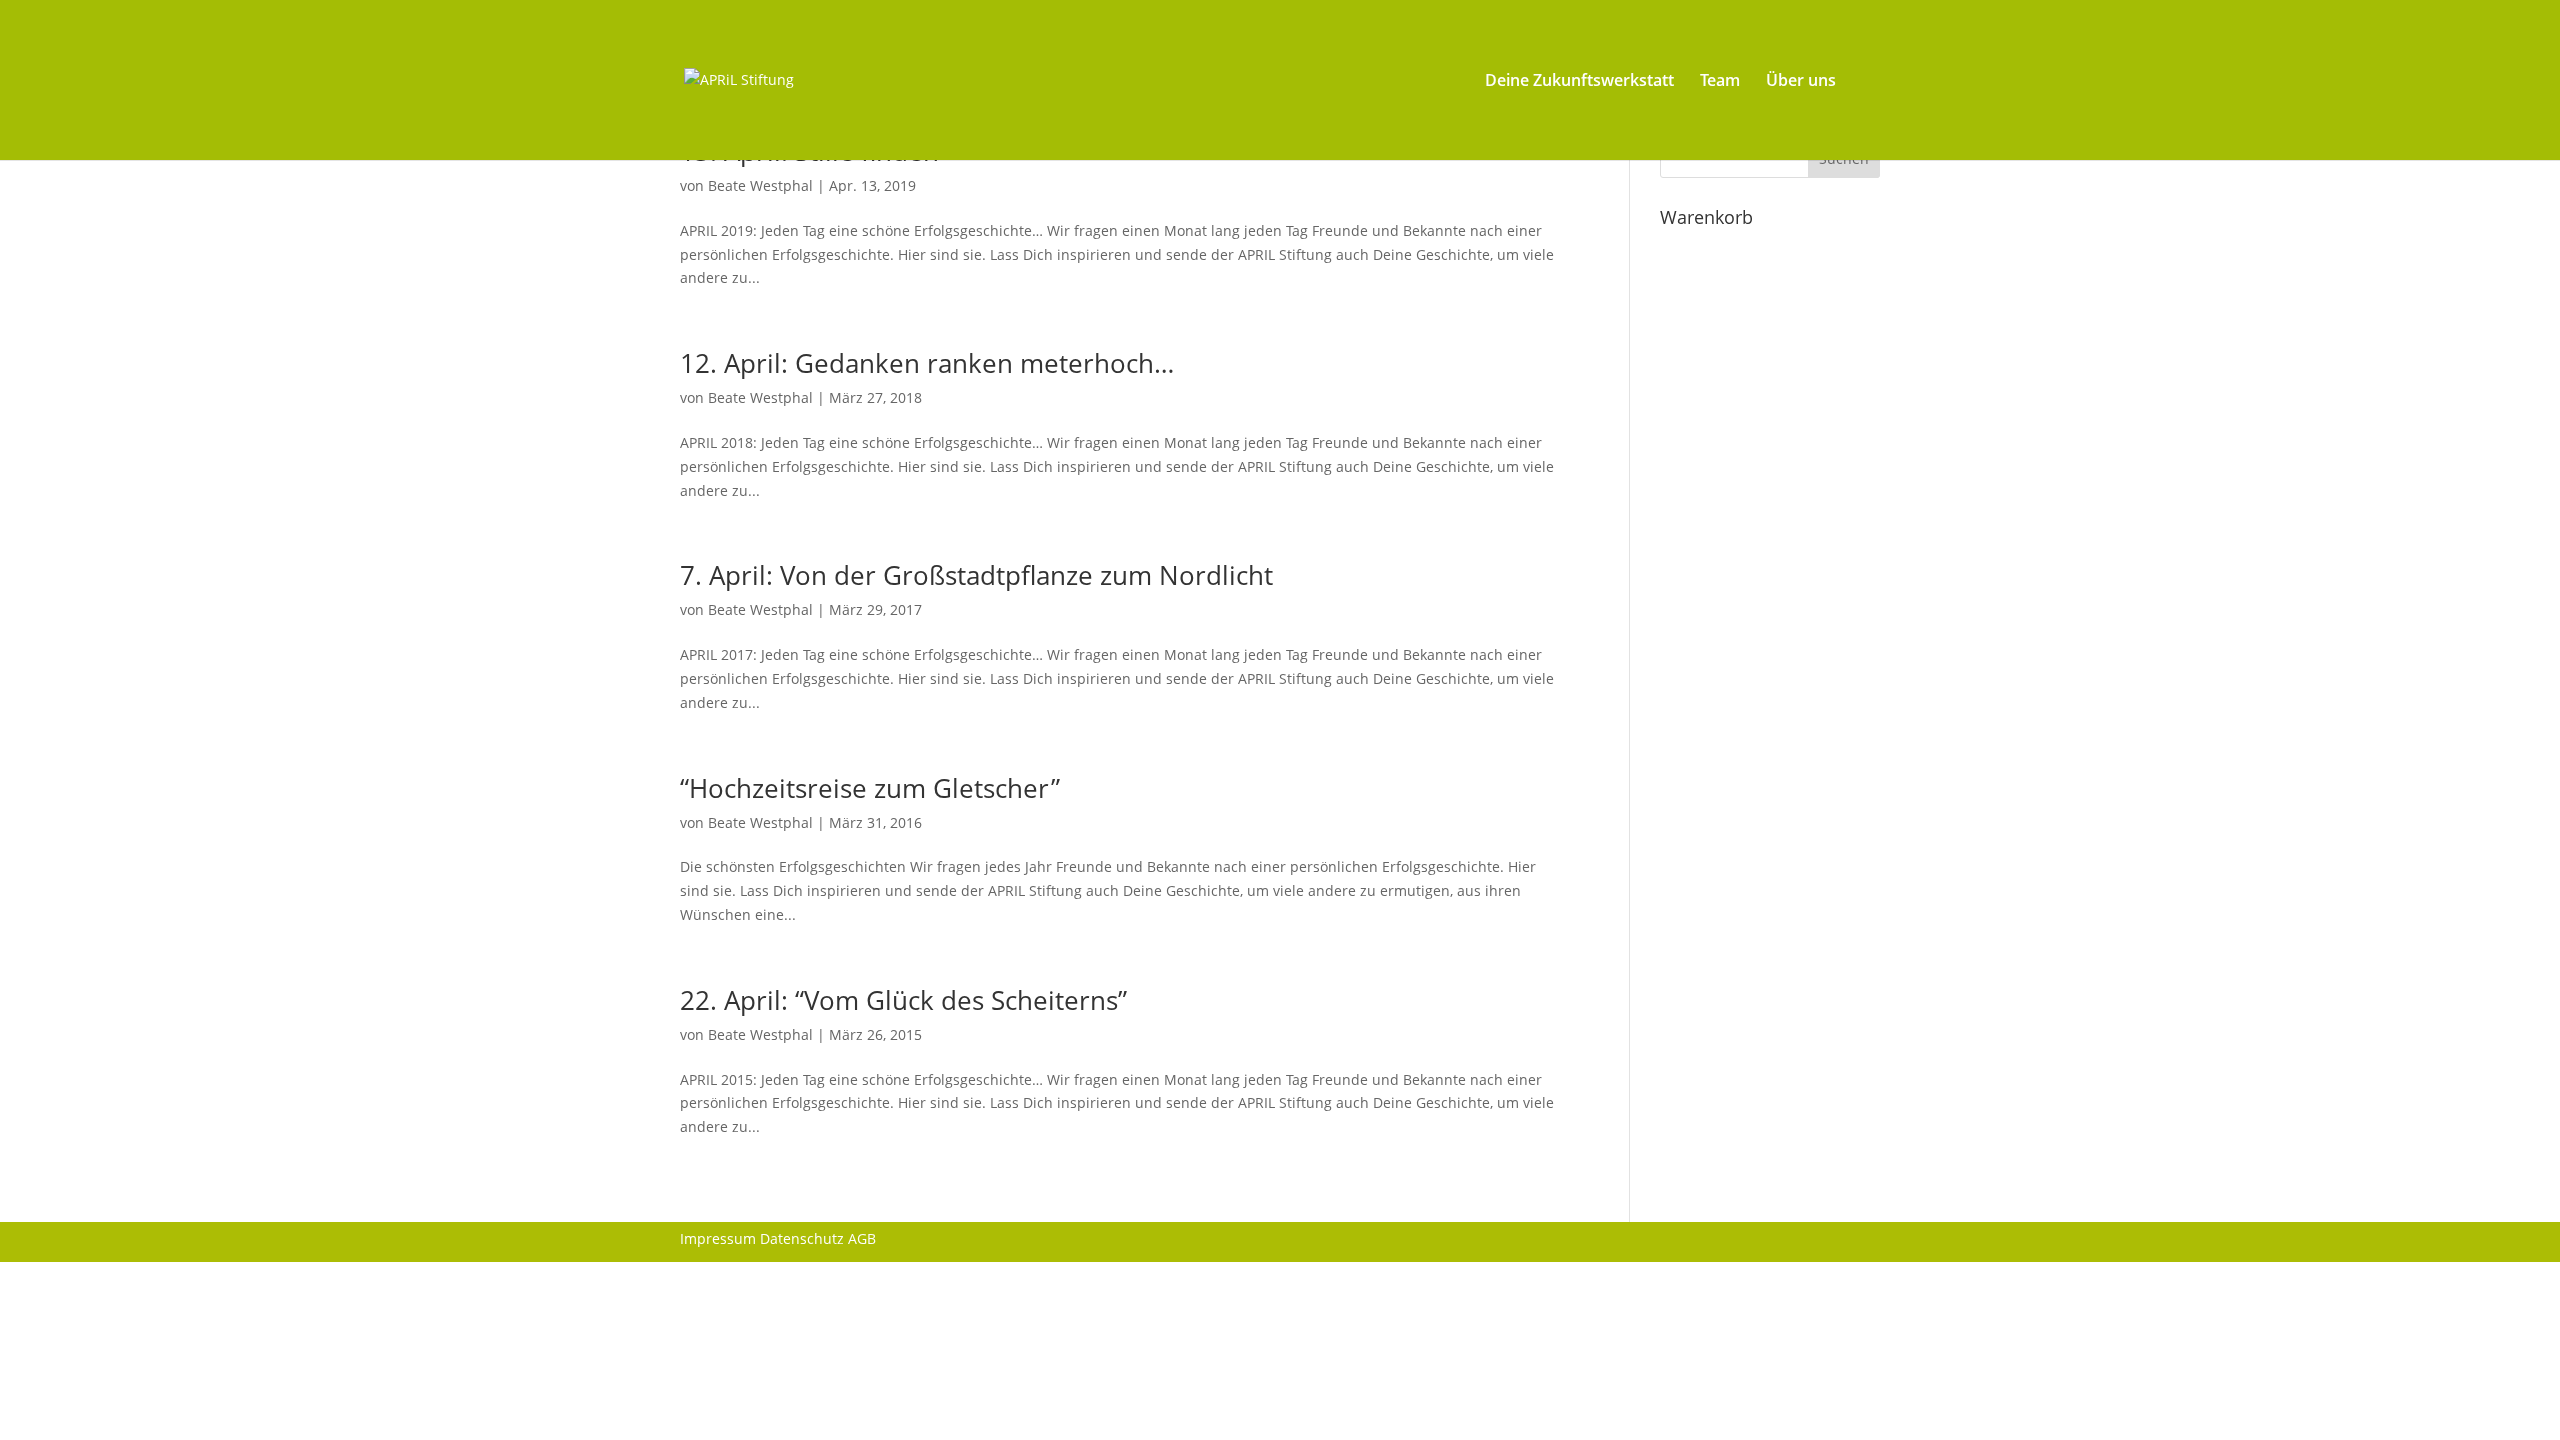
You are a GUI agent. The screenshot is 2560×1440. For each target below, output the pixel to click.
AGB (862, 1238)
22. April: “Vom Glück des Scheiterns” (903, 1000)
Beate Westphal (760, 185)
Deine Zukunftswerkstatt (1579, 82)
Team (1720, 82)
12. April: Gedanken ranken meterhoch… (927, 363)
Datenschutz (802, 1238)
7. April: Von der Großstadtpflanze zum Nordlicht (976, 575)
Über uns (1801, 82)
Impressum (718, 1238)
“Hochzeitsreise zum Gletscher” (870, 788)
